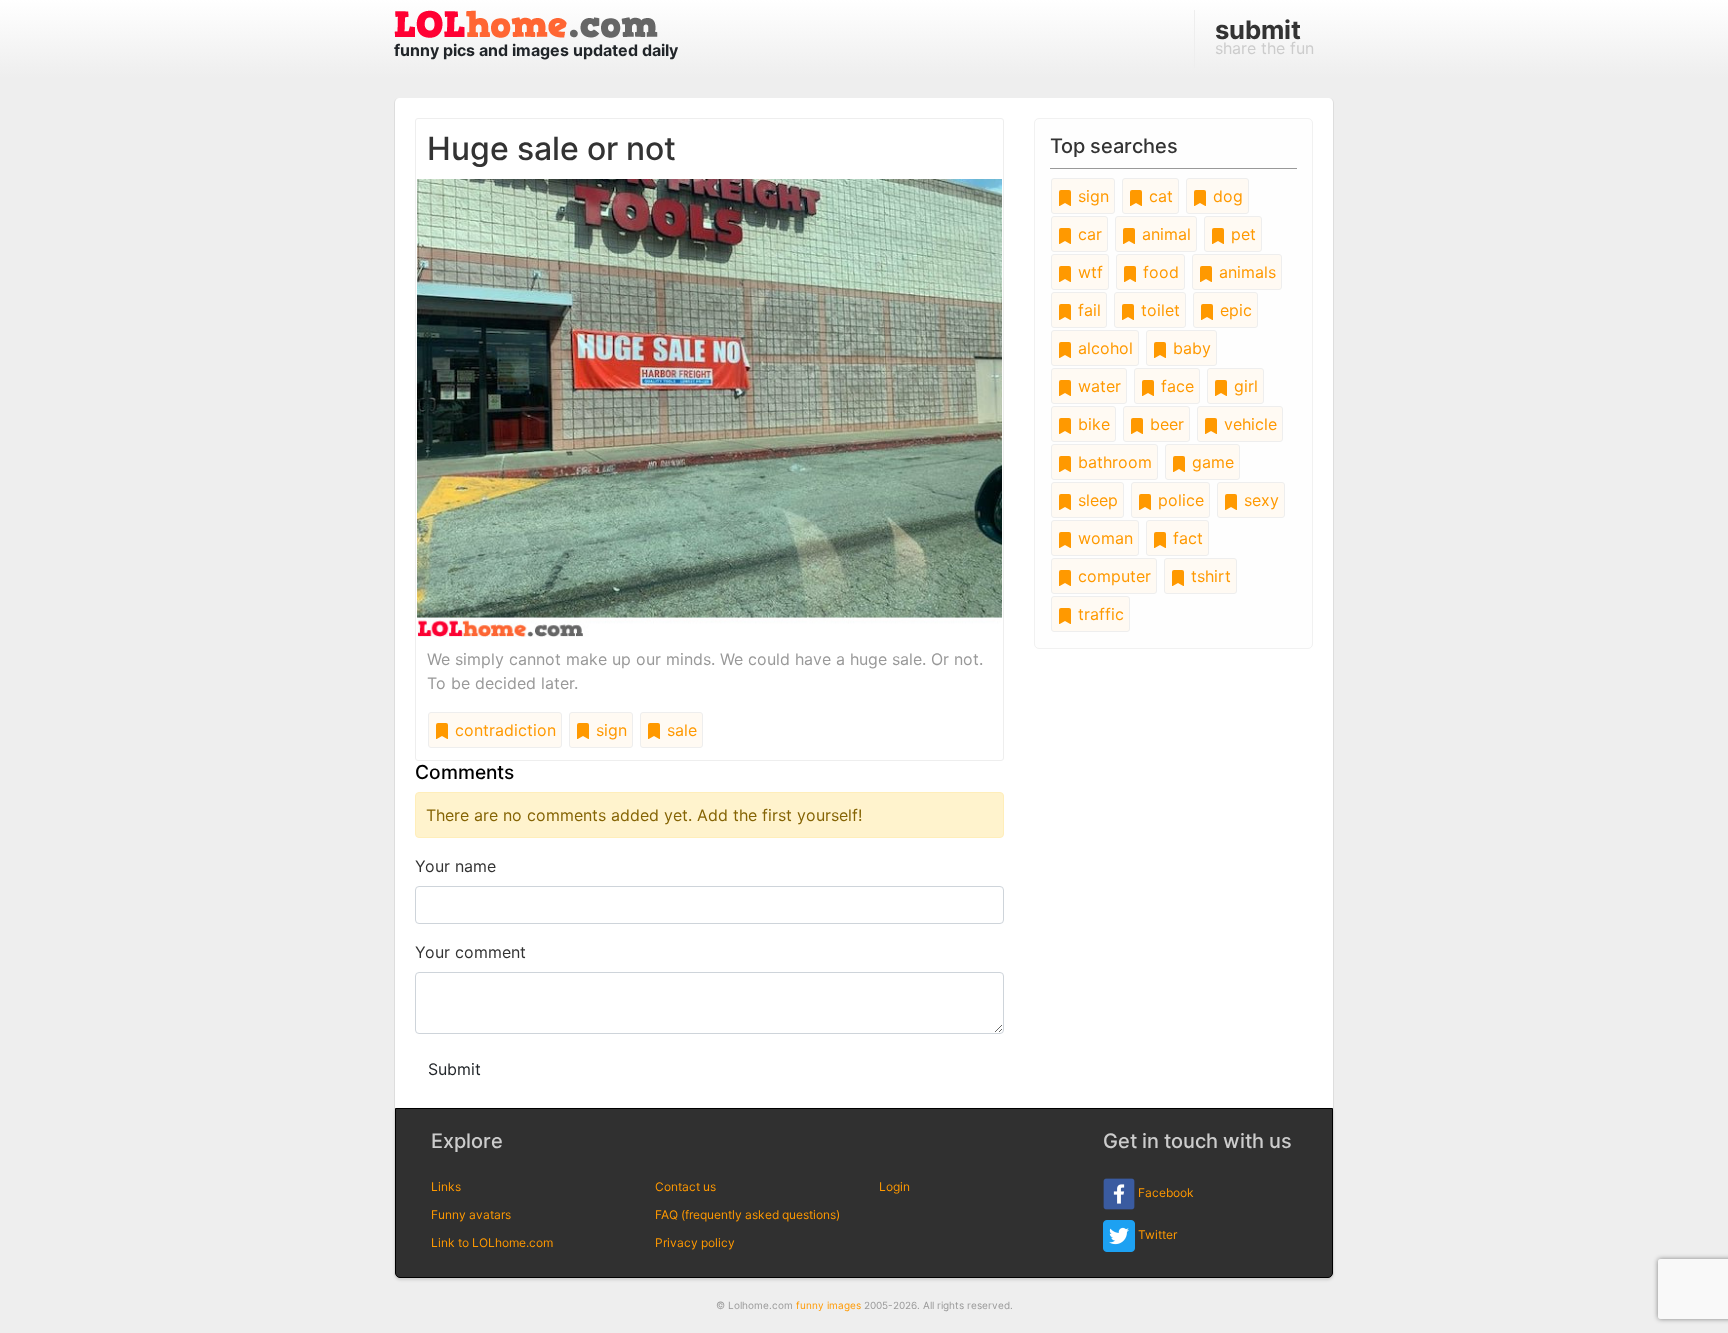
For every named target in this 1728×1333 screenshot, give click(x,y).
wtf (1088, 272)
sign (609, 730)
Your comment (470, 952)
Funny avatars (471, 1214)
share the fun (1264, 36)
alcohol (1103, 348)
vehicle (1248, 424)
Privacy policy (695, 1242)
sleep (1095, 500)
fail (1087, 310)
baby (1189, 348)
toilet (1158, 310)
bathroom (1112, 462)
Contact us (685, 1186)
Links (446, 1186)
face (1175, 386)
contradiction (503, 730)
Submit (454, 1069)
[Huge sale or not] (709, 406)
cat (1158, 196)
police (1178, 500)
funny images (828, 1305)
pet (1241, 234)
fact (1185, 538)
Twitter (1156, 1234)
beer (1164, 424)
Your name (455, 866)
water (1097, 386)
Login (894, 1186)
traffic (1098, 614)
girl (1243, 386)
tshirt (1208, 576)
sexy (1259, 500)
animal (1164, 234)
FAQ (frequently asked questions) (747, 1214)
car (1087, 234)
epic (1233, 310)
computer (1112, 576)
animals (1245, 272)
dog (1225, 196)
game (1210, 462)
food (1158, 272)
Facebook (1164, 1192)
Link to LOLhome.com (492, 1242)
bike (1091, 424)
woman (1103, 538)
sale (679, 730)
